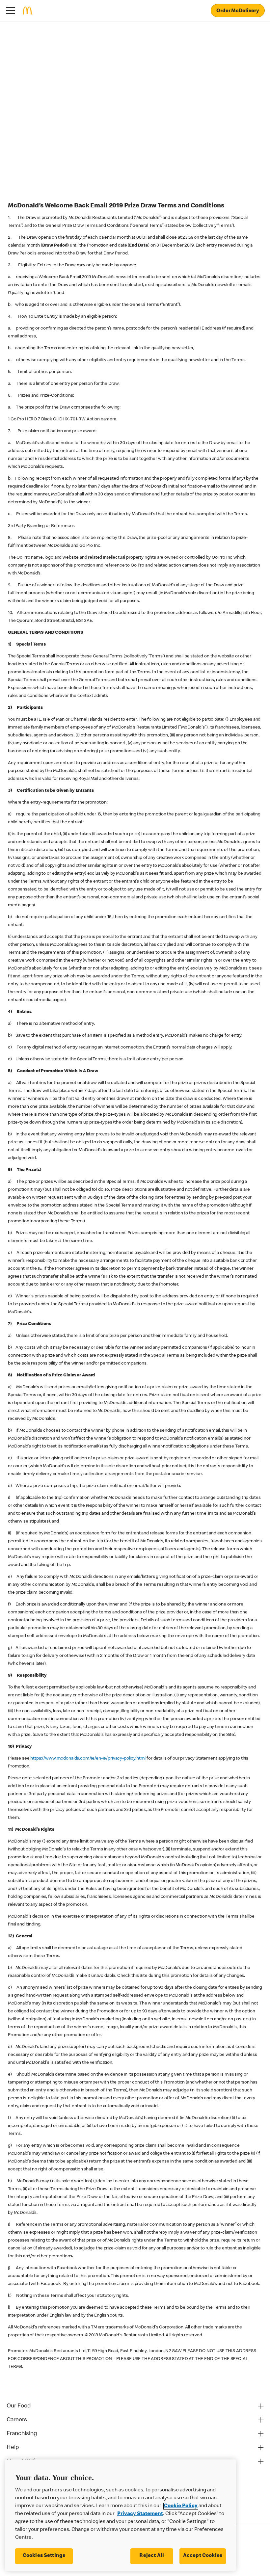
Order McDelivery (238, 11)
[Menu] (11, 11)
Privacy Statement (140, 2514)
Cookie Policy (181, 2506)
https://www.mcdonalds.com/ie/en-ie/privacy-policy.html (88, 1759)
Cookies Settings (44, 2556)
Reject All (152, 2556)
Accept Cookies (203, 2556)
